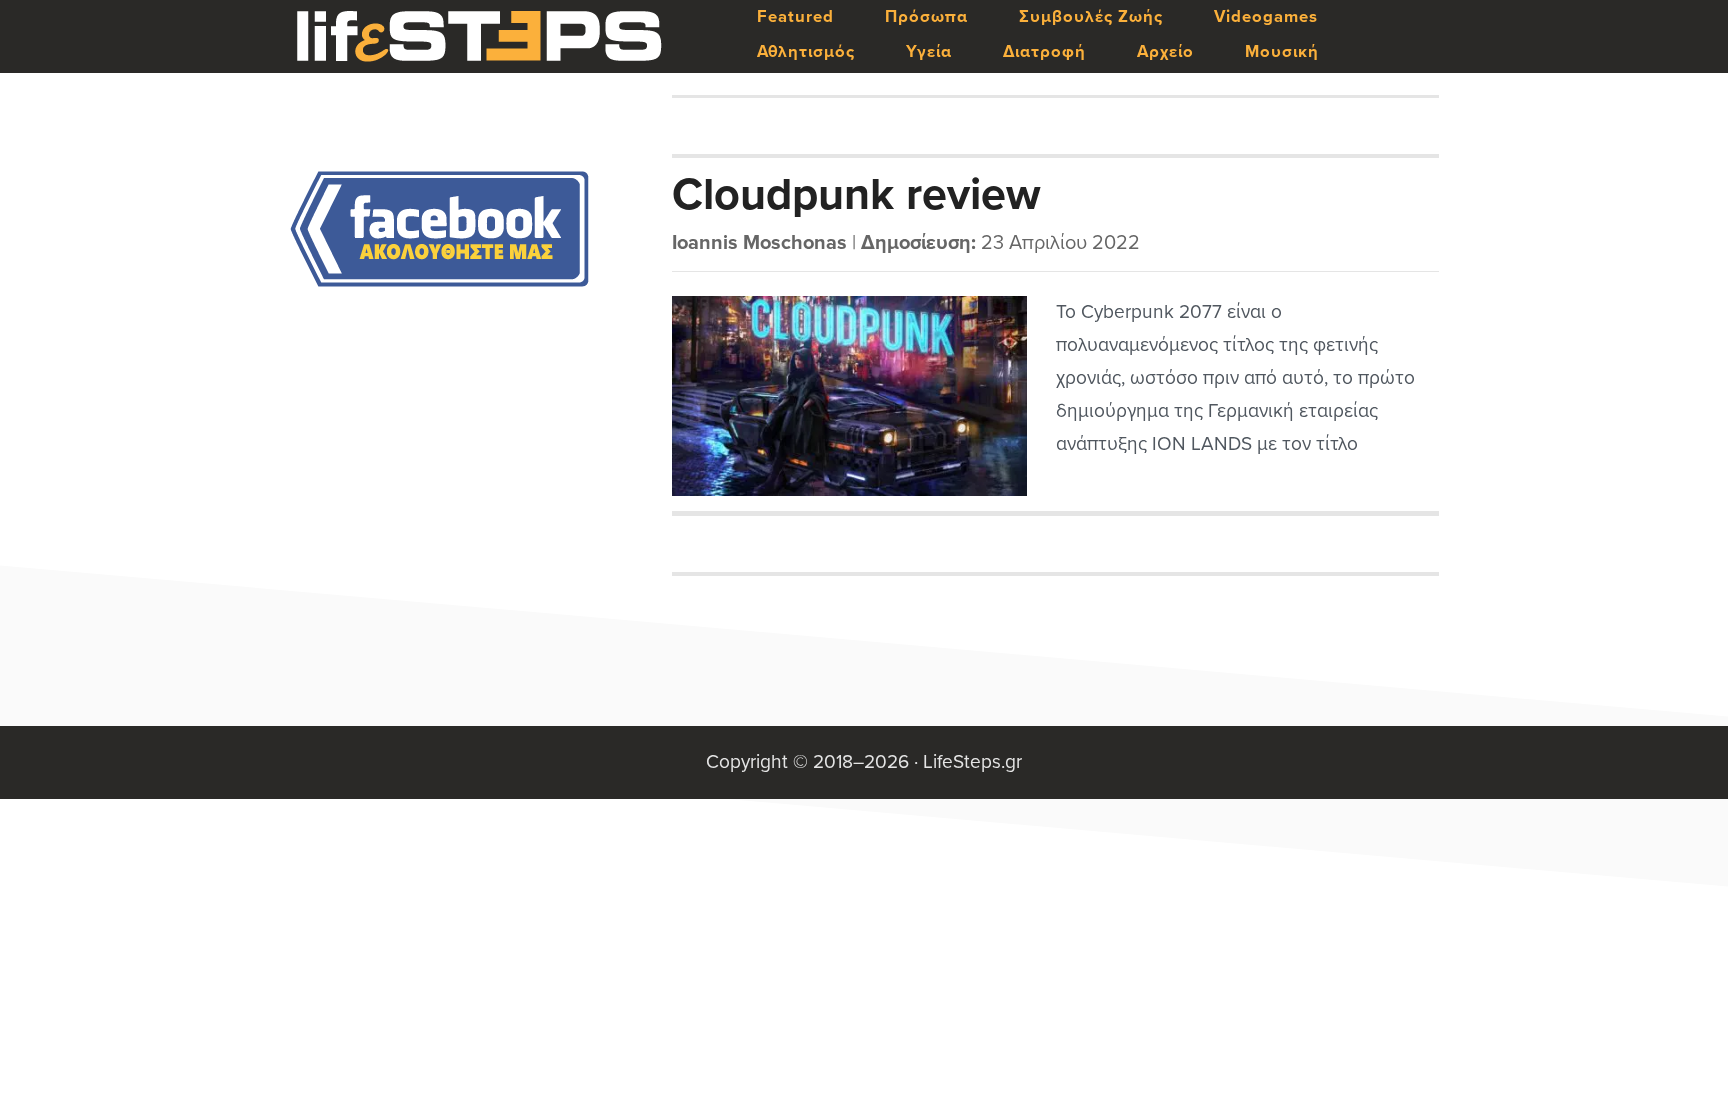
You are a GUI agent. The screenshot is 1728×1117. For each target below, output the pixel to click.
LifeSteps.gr (479, 37)
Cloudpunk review (856, 195)
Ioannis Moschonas (759, 243)
